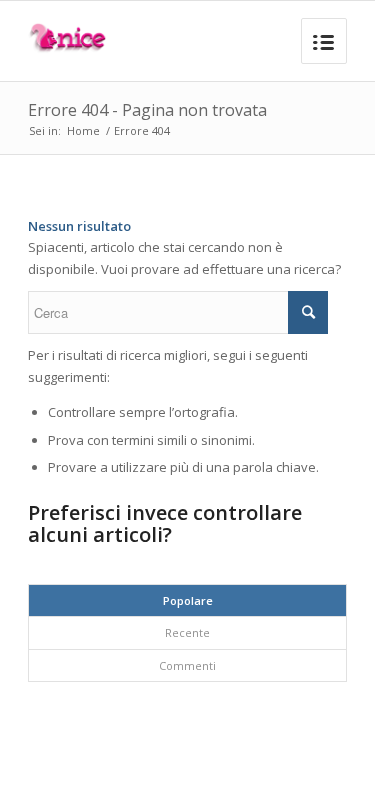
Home (83, 130)
